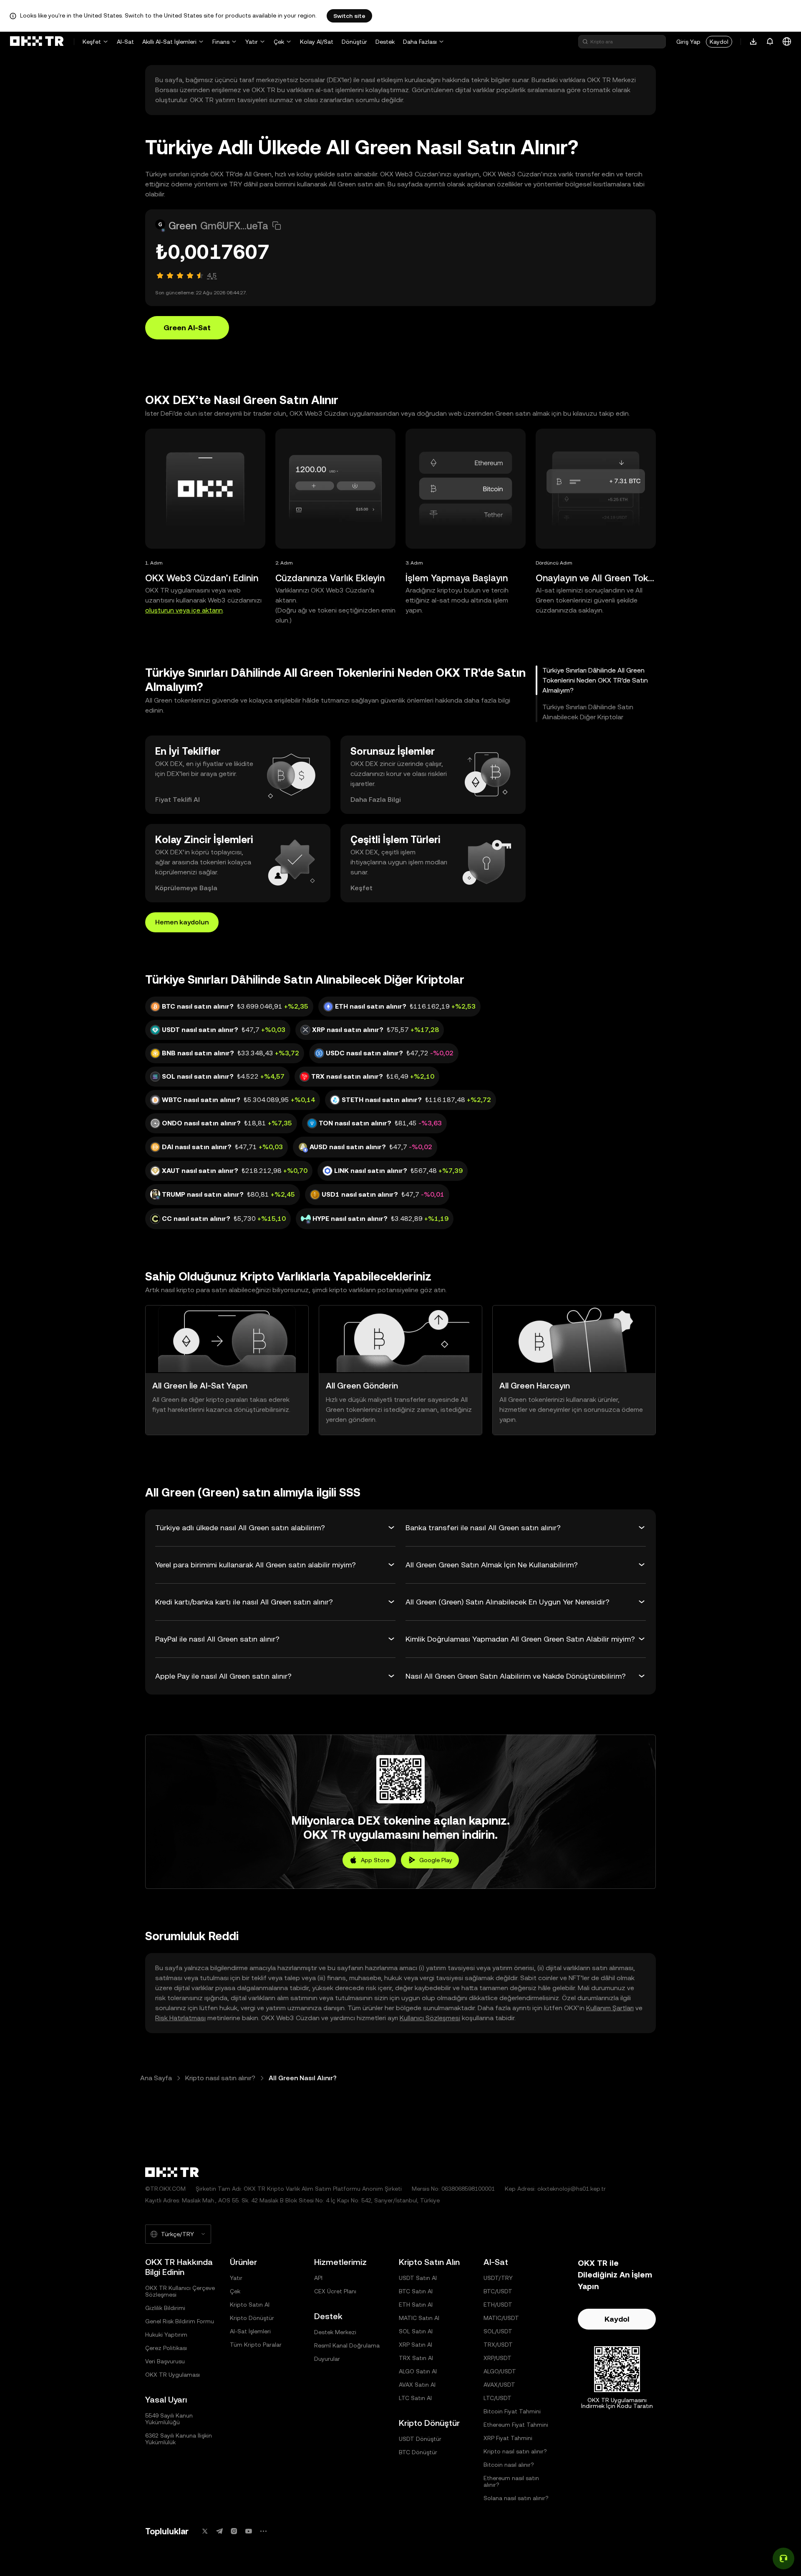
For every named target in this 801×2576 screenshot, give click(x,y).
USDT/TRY (498, 2278)
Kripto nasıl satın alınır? (220, 2078)
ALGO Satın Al (418, 2371)
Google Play (436, 1860)
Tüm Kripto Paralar (256, 2345)
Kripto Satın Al (250, 2305)
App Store (375, 1860)
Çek (279, 42)
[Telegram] (219, 2531)
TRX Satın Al (416, 2358)
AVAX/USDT (499, 2385)
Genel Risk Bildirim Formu (180, 2321)
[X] (205, 2531)
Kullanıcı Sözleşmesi (430, 2018)
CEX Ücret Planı (335, 2291)
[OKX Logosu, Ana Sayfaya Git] (37, 42)
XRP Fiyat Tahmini (508, 2438)
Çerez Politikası (166, 2348)
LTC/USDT (497, 2398)
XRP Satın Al (416, 2345)
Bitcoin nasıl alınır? (509, 2465)
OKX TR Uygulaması (173, 2375)
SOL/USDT (498, 2331)
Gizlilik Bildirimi (165, 2308)
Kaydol (719, 42)
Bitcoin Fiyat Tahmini (512, 2411)
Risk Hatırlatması (180, 2018)
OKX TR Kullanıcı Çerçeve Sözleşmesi (180, 2291)
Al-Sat (125, 42)
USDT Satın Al (418, 2278)
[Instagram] (234, 2531)
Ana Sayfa (156, 2078)
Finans (221, 42)
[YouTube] (249, 2531)
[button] (277, 226)
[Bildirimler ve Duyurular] (770, 42)
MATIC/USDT (501, 2318)
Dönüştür (354, 42)
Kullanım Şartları (610, 2008)
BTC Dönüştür (418, 2452)
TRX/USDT (498, 2345)
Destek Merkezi (335, 2332)
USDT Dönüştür (420, 2439)
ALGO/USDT (500, 2371)
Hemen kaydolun (182, 922)
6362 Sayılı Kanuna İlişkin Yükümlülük (179, 2439)
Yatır (252, 42)
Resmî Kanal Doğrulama (347, 2345)
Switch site (349, 16)
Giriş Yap (688, 42)
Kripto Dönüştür (252, 2318)
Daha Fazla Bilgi (376, 800)
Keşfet (92, 42)
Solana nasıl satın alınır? (516, 2498)
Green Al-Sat (187, 328)
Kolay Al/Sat (317, 42)
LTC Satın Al (415, 2398)
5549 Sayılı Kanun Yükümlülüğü (169, 2419)
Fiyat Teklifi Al (178, 800)
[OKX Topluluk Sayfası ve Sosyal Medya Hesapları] (263, 2531)
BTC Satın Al (416, 2291)
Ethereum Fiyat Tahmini (516, 2425)
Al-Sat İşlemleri (250, 2331)
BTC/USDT (498, 2291)
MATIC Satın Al (419, 2318)
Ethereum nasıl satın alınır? (511, 2481)
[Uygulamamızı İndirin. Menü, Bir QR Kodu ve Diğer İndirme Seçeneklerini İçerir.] (753, 42)
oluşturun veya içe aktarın (184, 610)
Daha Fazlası (420, 42)
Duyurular (327, 2359)
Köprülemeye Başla (186, 888)
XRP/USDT (497, 2358)
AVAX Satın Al (417, 2385)
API (318, 2278)
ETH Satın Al (416, 2305)
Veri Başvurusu (165, 2361)
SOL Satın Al (416, 2331)
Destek (385, 42)
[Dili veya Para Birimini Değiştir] (787, 42)
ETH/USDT (498, 2305)
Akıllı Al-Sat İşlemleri (169, 42)
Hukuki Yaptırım (166, 2335)
